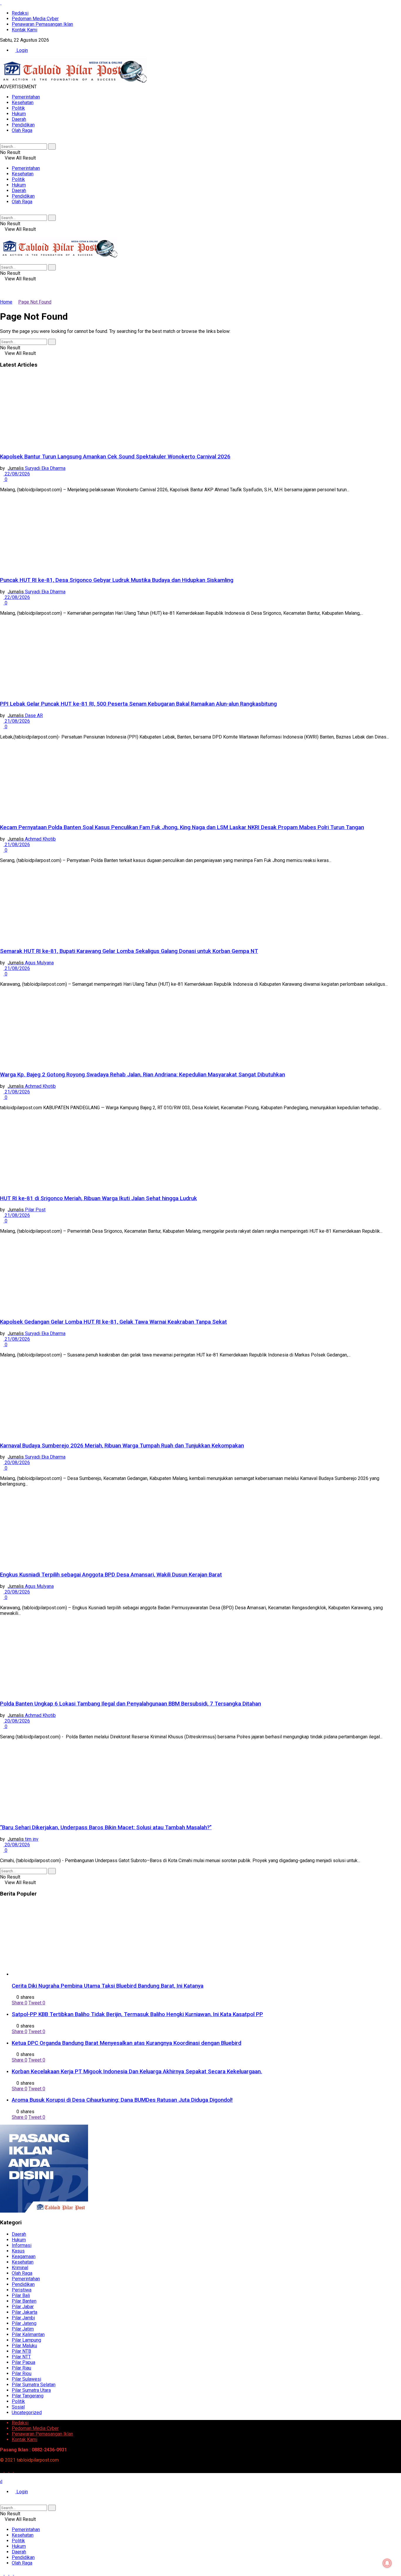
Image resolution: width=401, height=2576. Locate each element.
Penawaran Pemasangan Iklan (42, 24)
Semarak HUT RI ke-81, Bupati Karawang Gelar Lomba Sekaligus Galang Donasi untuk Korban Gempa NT (129, 951)
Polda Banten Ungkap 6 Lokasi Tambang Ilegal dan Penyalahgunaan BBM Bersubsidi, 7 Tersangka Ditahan (130, 1704)
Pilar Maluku (24, 2346)
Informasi (22, 2245)
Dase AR (34, 715)
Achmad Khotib (40, 839)
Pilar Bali (21, 2295)
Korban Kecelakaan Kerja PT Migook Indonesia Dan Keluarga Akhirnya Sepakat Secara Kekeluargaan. (137, 2072)
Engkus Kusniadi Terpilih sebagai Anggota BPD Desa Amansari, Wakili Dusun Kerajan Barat (111, 1575)
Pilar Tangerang (28, 2396)
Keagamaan (24, 2256)
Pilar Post (35, 1210)
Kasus (18, 2251)
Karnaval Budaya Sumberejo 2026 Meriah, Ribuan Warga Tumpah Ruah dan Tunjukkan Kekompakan (122, 1446)
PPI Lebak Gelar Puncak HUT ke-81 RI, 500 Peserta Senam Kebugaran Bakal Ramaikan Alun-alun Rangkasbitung (138, 704)
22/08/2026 (17, 474)
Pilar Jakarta (25, 2312)
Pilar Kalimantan (28, 2334)
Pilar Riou (22, 2373)
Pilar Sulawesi (26, 2379)
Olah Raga (22, 130)
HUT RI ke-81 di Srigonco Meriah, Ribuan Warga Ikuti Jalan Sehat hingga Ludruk (98, 1198)
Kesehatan (23, 103)
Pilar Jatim (23, 2329)
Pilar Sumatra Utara (31, 2390)
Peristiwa (22, 2290)
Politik (18, 108)
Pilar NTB (21, 2351)
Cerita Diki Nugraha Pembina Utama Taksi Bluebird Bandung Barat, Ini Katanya (108, 1986)
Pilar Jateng (24, 2323)
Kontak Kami (25, 30)
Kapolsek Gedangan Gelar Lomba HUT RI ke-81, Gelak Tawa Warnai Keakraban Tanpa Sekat (113, 1322)
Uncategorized (27, 2412)
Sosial (18, 2407)
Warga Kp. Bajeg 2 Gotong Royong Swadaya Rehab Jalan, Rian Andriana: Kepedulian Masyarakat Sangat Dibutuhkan (143, 1075)
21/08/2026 (17, 721)
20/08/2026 (17, 1463)
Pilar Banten (24, 2301)
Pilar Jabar (23, 2307)
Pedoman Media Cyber (35, 19)
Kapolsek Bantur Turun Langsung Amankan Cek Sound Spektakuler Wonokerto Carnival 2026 (115, 457)
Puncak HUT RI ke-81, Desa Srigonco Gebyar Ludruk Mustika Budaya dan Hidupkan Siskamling (117, 580)
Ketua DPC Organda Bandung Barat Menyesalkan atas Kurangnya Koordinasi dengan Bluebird (127, 2043)
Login (22, 50)
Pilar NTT (21, 2357)
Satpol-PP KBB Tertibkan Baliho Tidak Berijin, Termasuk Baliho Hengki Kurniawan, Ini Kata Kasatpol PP (137, 2014)
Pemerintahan (26, 97)
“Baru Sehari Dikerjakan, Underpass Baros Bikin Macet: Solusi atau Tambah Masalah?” (106, 1828)
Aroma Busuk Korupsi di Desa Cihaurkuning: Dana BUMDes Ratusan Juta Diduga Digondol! (122, 2100)
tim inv (32, 1839)
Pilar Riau (21, 2368)
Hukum (19, 114)
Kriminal (20, 2268)
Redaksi (20, 13)
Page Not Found (35, 302)
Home (6, 302)
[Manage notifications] (387, 2563)
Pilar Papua (23, 2362)
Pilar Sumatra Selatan (34, 2385)
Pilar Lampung (26, 2340)
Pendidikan (23, 125)
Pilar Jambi (23, 2318)
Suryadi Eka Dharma (45, 468)
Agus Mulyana (39, 963)
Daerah (19, 119)
